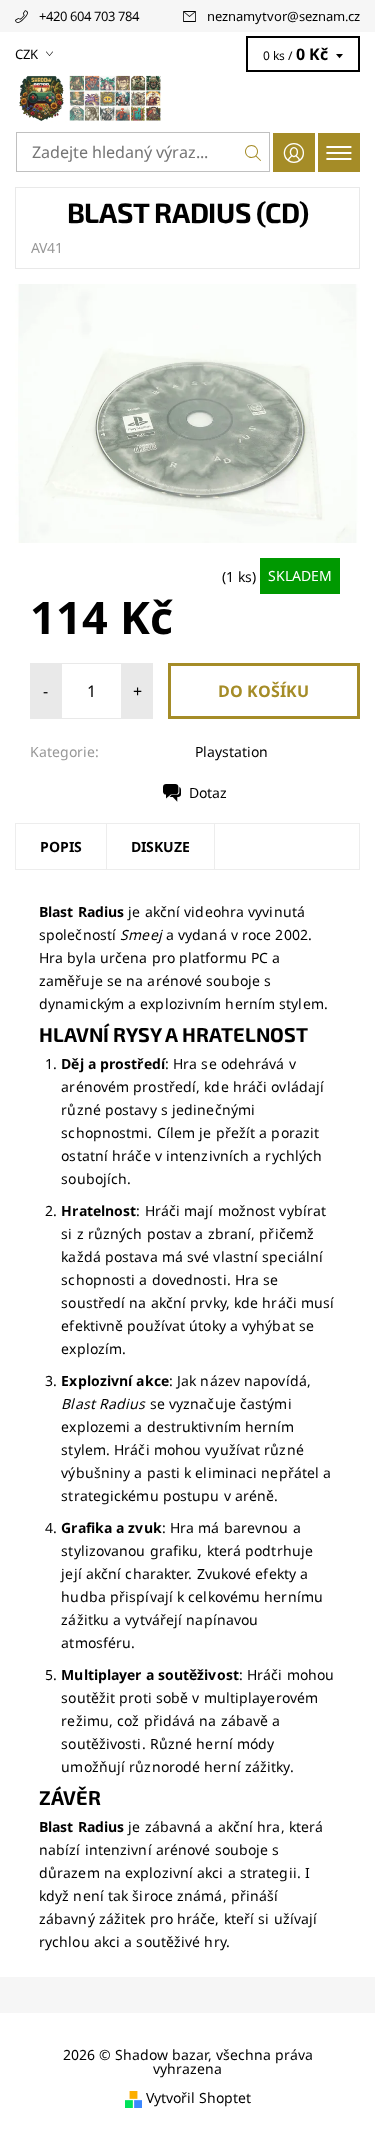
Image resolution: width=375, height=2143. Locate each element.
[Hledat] (253, 152)
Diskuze (160, 846)
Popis (61, 846)
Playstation (231, 751)
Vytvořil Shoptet (198, 2098)
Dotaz (208, 792)
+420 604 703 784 (89, 16)
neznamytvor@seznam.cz (283, 16)
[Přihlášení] (294, 152)
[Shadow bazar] (187, 98)
